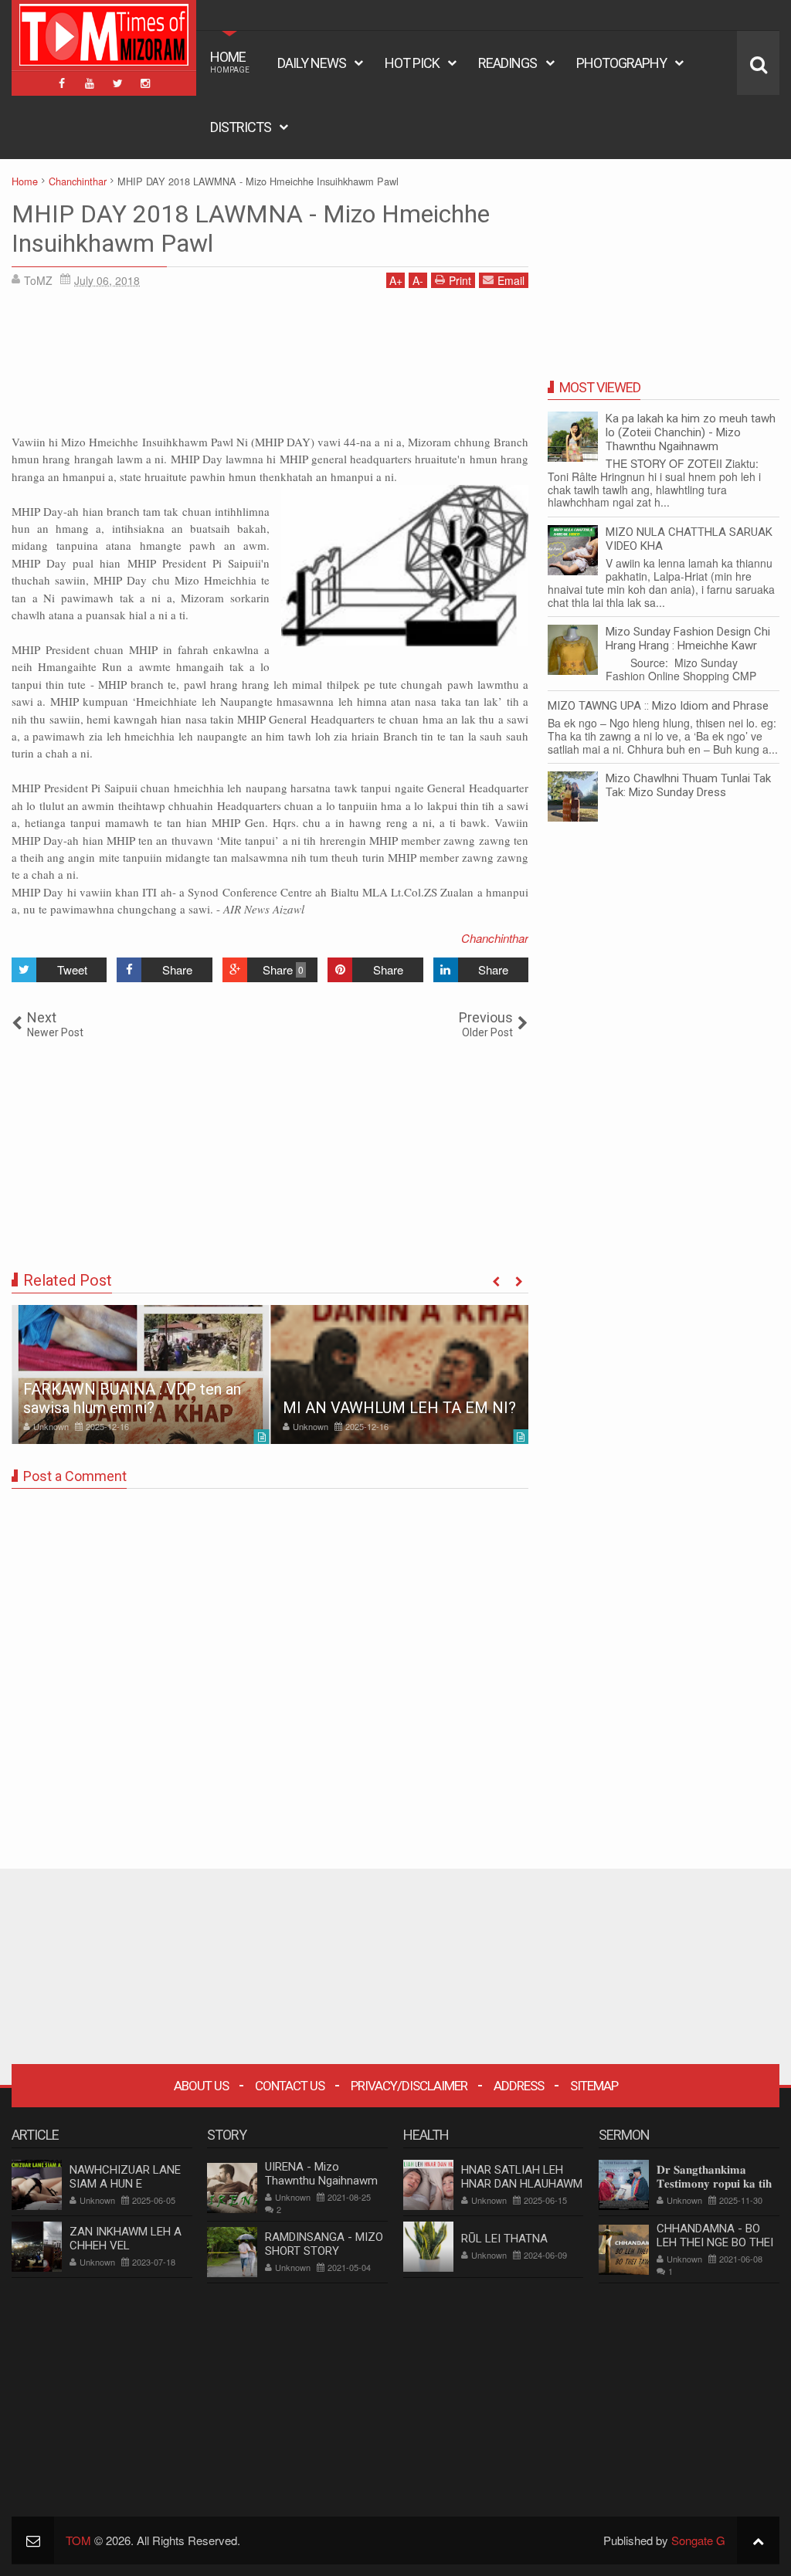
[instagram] (145, 83)
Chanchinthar (495, 938)
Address (519, 2086)
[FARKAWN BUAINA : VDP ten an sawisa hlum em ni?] (141, 1374)
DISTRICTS (241, 127)
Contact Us (290, 2086)
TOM (78, 2540)
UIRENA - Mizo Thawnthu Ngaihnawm (321, 2174)
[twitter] (117, 83)
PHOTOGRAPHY (621, 63)
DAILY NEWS (312, 63)
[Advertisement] (270, 366)
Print (460, 280)
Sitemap (594, 2086)
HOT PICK (412, 63)
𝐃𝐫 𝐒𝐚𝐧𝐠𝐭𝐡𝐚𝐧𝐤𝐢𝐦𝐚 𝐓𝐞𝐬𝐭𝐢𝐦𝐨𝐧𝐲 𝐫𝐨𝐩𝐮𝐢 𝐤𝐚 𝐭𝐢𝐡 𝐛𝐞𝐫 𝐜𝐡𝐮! (714, 2184)
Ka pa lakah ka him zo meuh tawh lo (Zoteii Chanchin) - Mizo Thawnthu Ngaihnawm (691, 432)
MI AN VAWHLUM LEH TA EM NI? (399, 1408)
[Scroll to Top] (758, 2540)
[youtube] (90, 83)
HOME (230, 61)
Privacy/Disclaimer (409, 2086)
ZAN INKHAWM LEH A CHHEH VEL (126, 2239)
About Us (201, 2086)
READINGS (508, 63)
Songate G (698, 2540)
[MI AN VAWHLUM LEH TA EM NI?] (400, 1374)
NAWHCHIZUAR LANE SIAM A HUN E (125, 2177)
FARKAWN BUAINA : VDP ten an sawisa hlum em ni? (132, 1398)
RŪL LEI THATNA (504, 2239)
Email (511, 280)
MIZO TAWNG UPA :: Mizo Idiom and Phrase (658, 706)
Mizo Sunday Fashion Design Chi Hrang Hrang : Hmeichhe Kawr (688, 639)
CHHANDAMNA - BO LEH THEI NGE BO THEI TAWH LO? (715, 2242)
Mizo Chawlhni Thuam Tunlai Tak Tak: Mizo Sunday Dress (688, 785)
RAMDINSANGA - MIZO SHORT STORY (324, 2244)
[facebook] (62, 83)
